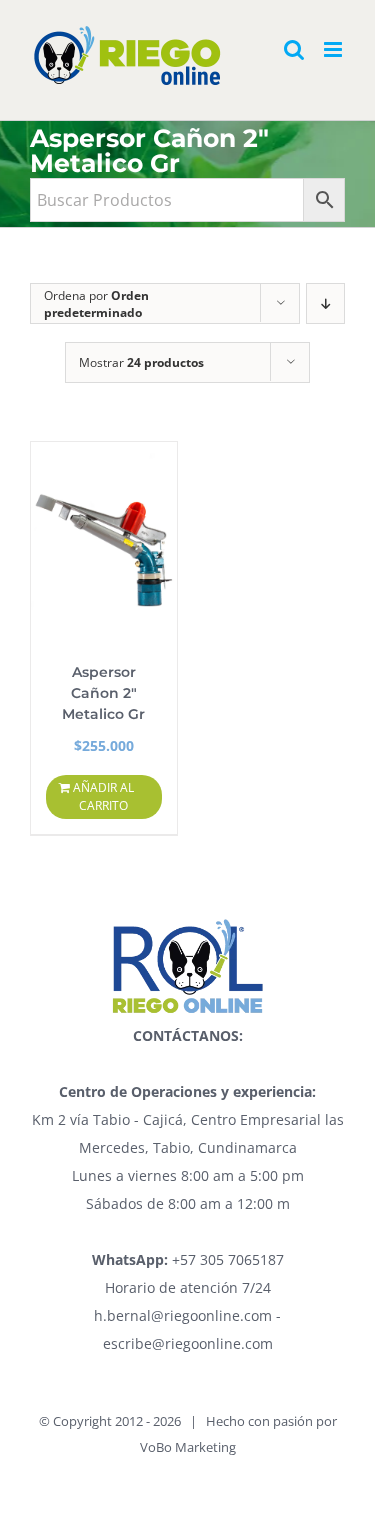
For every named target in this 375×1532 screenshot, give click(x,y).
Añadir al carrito (103, 796)
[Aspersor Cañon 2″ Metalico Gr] (104, 542)
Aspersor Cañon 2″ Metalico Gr (103, 693)
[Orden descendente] (325, 303)
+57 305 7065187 (188, 1259)
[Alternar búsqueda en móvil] (294, 49)
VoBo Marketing (188, 1447)
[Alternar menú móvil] (334, 49)
